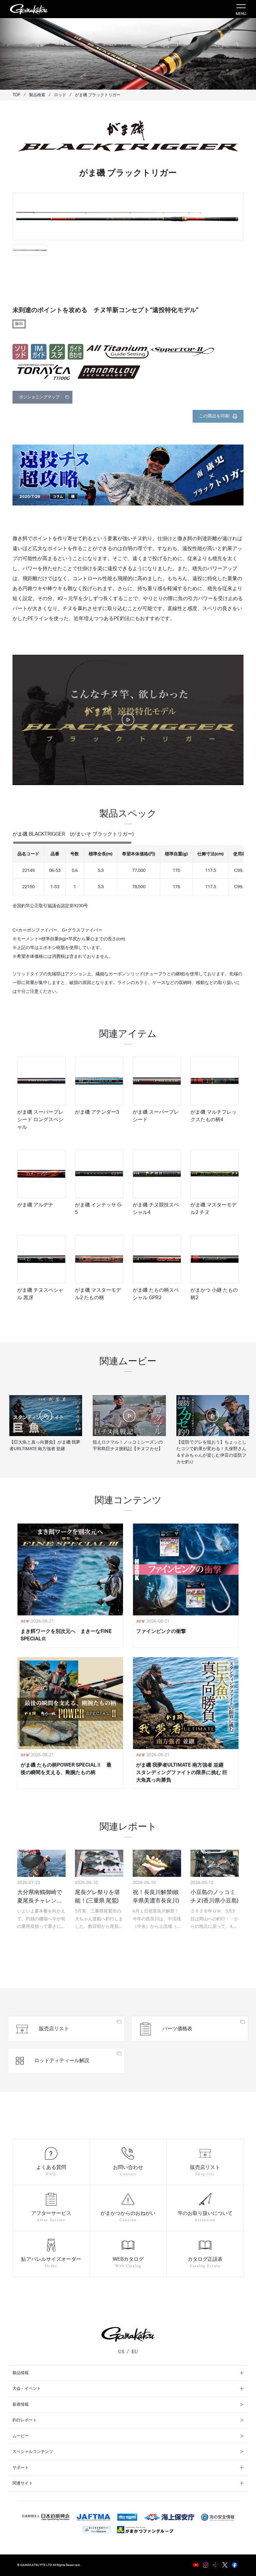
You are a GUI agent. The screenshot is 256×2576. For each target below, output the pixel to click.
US (121, 2352)
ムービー (21, 2436)
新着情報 (21, 2405)
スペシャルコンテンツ (33, 2452)
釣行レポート (25, 2420)
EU (135, 2352)
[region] (128, 868)
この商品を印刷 (214, 416)
